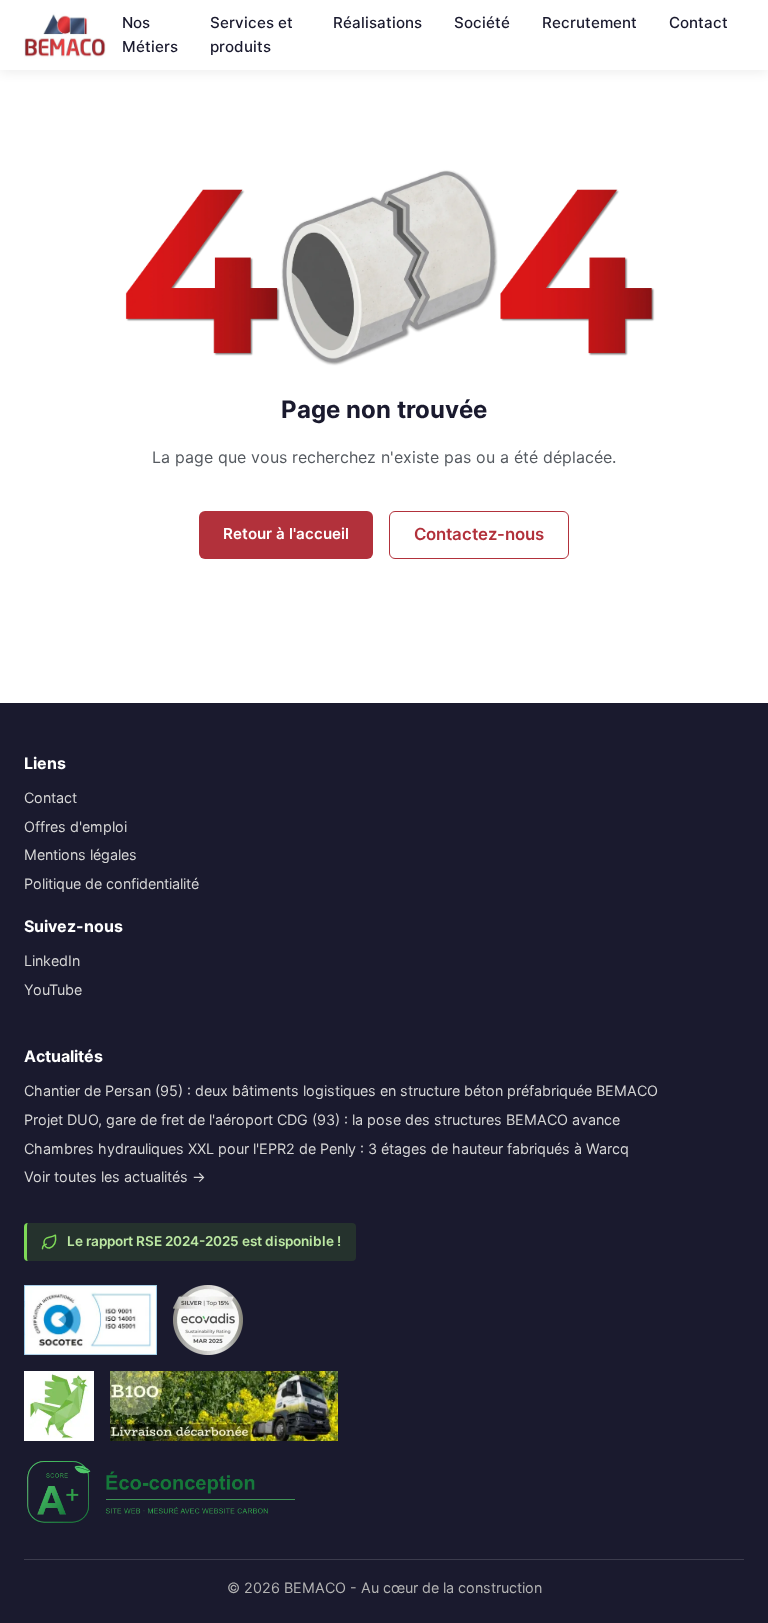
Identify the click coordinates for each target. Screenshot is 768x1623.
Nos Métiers (150, 34)
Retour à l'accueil (286, 533)
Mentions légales (80, 854)
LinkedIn (52, 960)
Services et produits (251, 34)
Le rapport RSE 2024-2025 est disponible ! (204, 1241)
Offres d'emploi (75, 826)
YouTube (53, 989)
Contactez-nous (479, 534)
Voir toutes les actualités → (115, 1176)
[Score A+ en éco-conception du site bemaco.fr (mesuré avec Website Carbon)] (162, 1492)
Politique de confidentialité (111, 883)
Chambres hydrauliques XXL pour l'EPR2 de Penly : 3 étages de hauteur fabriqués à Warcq (326, 1148)
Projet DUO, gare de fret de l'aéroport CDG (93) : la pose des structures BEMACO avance (322, 1119)
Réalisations (377, 22)
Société (482, 22)
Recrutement (589, 22)
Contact (698, 22)
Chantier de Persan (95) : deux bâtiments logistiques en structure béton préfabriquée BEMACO (341, 1090)
